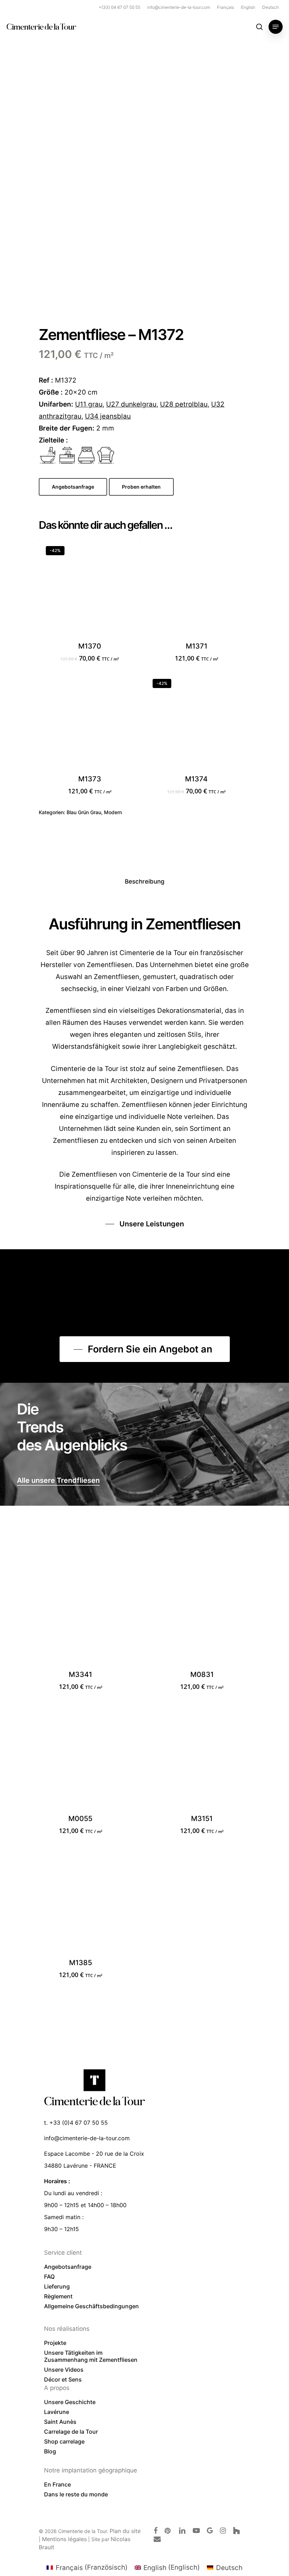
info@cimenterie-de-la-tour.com (87, 2138)
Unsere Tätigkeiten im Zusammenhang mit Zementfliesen (91, 2356)
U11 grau (89, 404)
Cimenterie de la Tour (41, 27)
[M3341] (80, 1611)
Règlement (58, 2296)
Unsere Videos (64, 2370)
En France (57, 2484)
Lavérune (57, 2412)
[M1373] (90, 723)
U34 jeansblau (108, 416)
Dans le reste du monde (76, 2494)
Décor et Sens (63, 2379)
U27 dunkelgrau (131, 404)
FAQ (49, 2277)
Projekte (55, 2343)
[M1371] (196, 590)
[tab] (145, 882)
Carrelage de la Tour (71, 2432)
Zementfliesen (94, 1174)
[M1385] (80, 1899)
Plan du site (125, 2531)
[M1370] (90, 590)
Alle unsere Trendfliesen (58, 1480)
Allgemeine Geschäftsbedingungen (91, 2306)
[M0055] (80, 1755)
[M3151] (202, 1755)
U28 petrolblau (184, 404)
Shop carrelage (64, 2441)
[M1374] (196, 723)
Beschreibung (145, 881)
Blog (50, 2451)
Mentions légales (64, 2539)
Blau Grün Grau (84, 812)
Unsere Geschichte (70, 2402)
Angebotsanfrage (68, 2267)
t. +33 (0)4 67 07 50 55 (76, 2123)
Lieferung (57, 2286)
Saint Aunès (60, 2422)
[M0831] (202, 1611)
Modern (113, 812)
